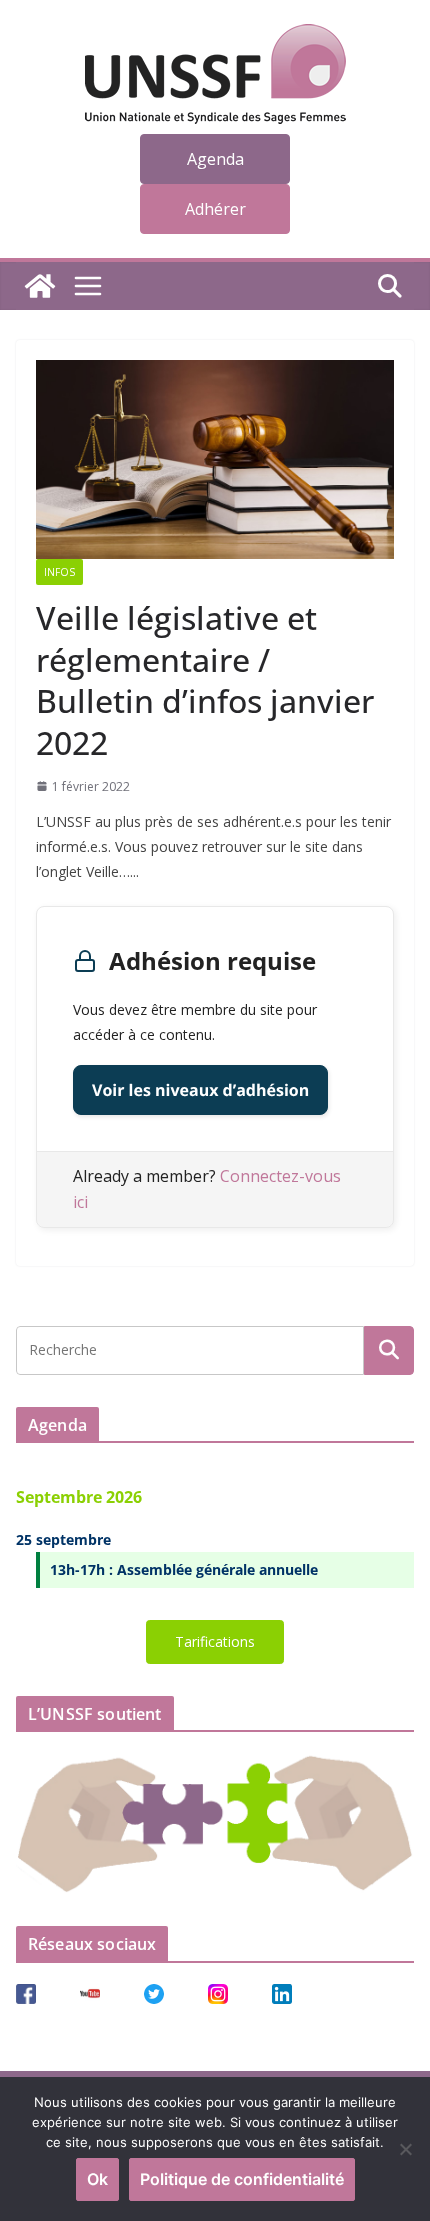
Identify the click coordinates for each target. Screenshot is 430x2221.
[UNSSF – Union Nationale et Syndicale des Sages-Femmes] (40, 286)
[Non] (405, 2149)
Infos (59, 572)
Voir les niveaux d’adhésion (200, 1090)
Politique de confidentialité (242, 2179)
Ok (97, 2179)
